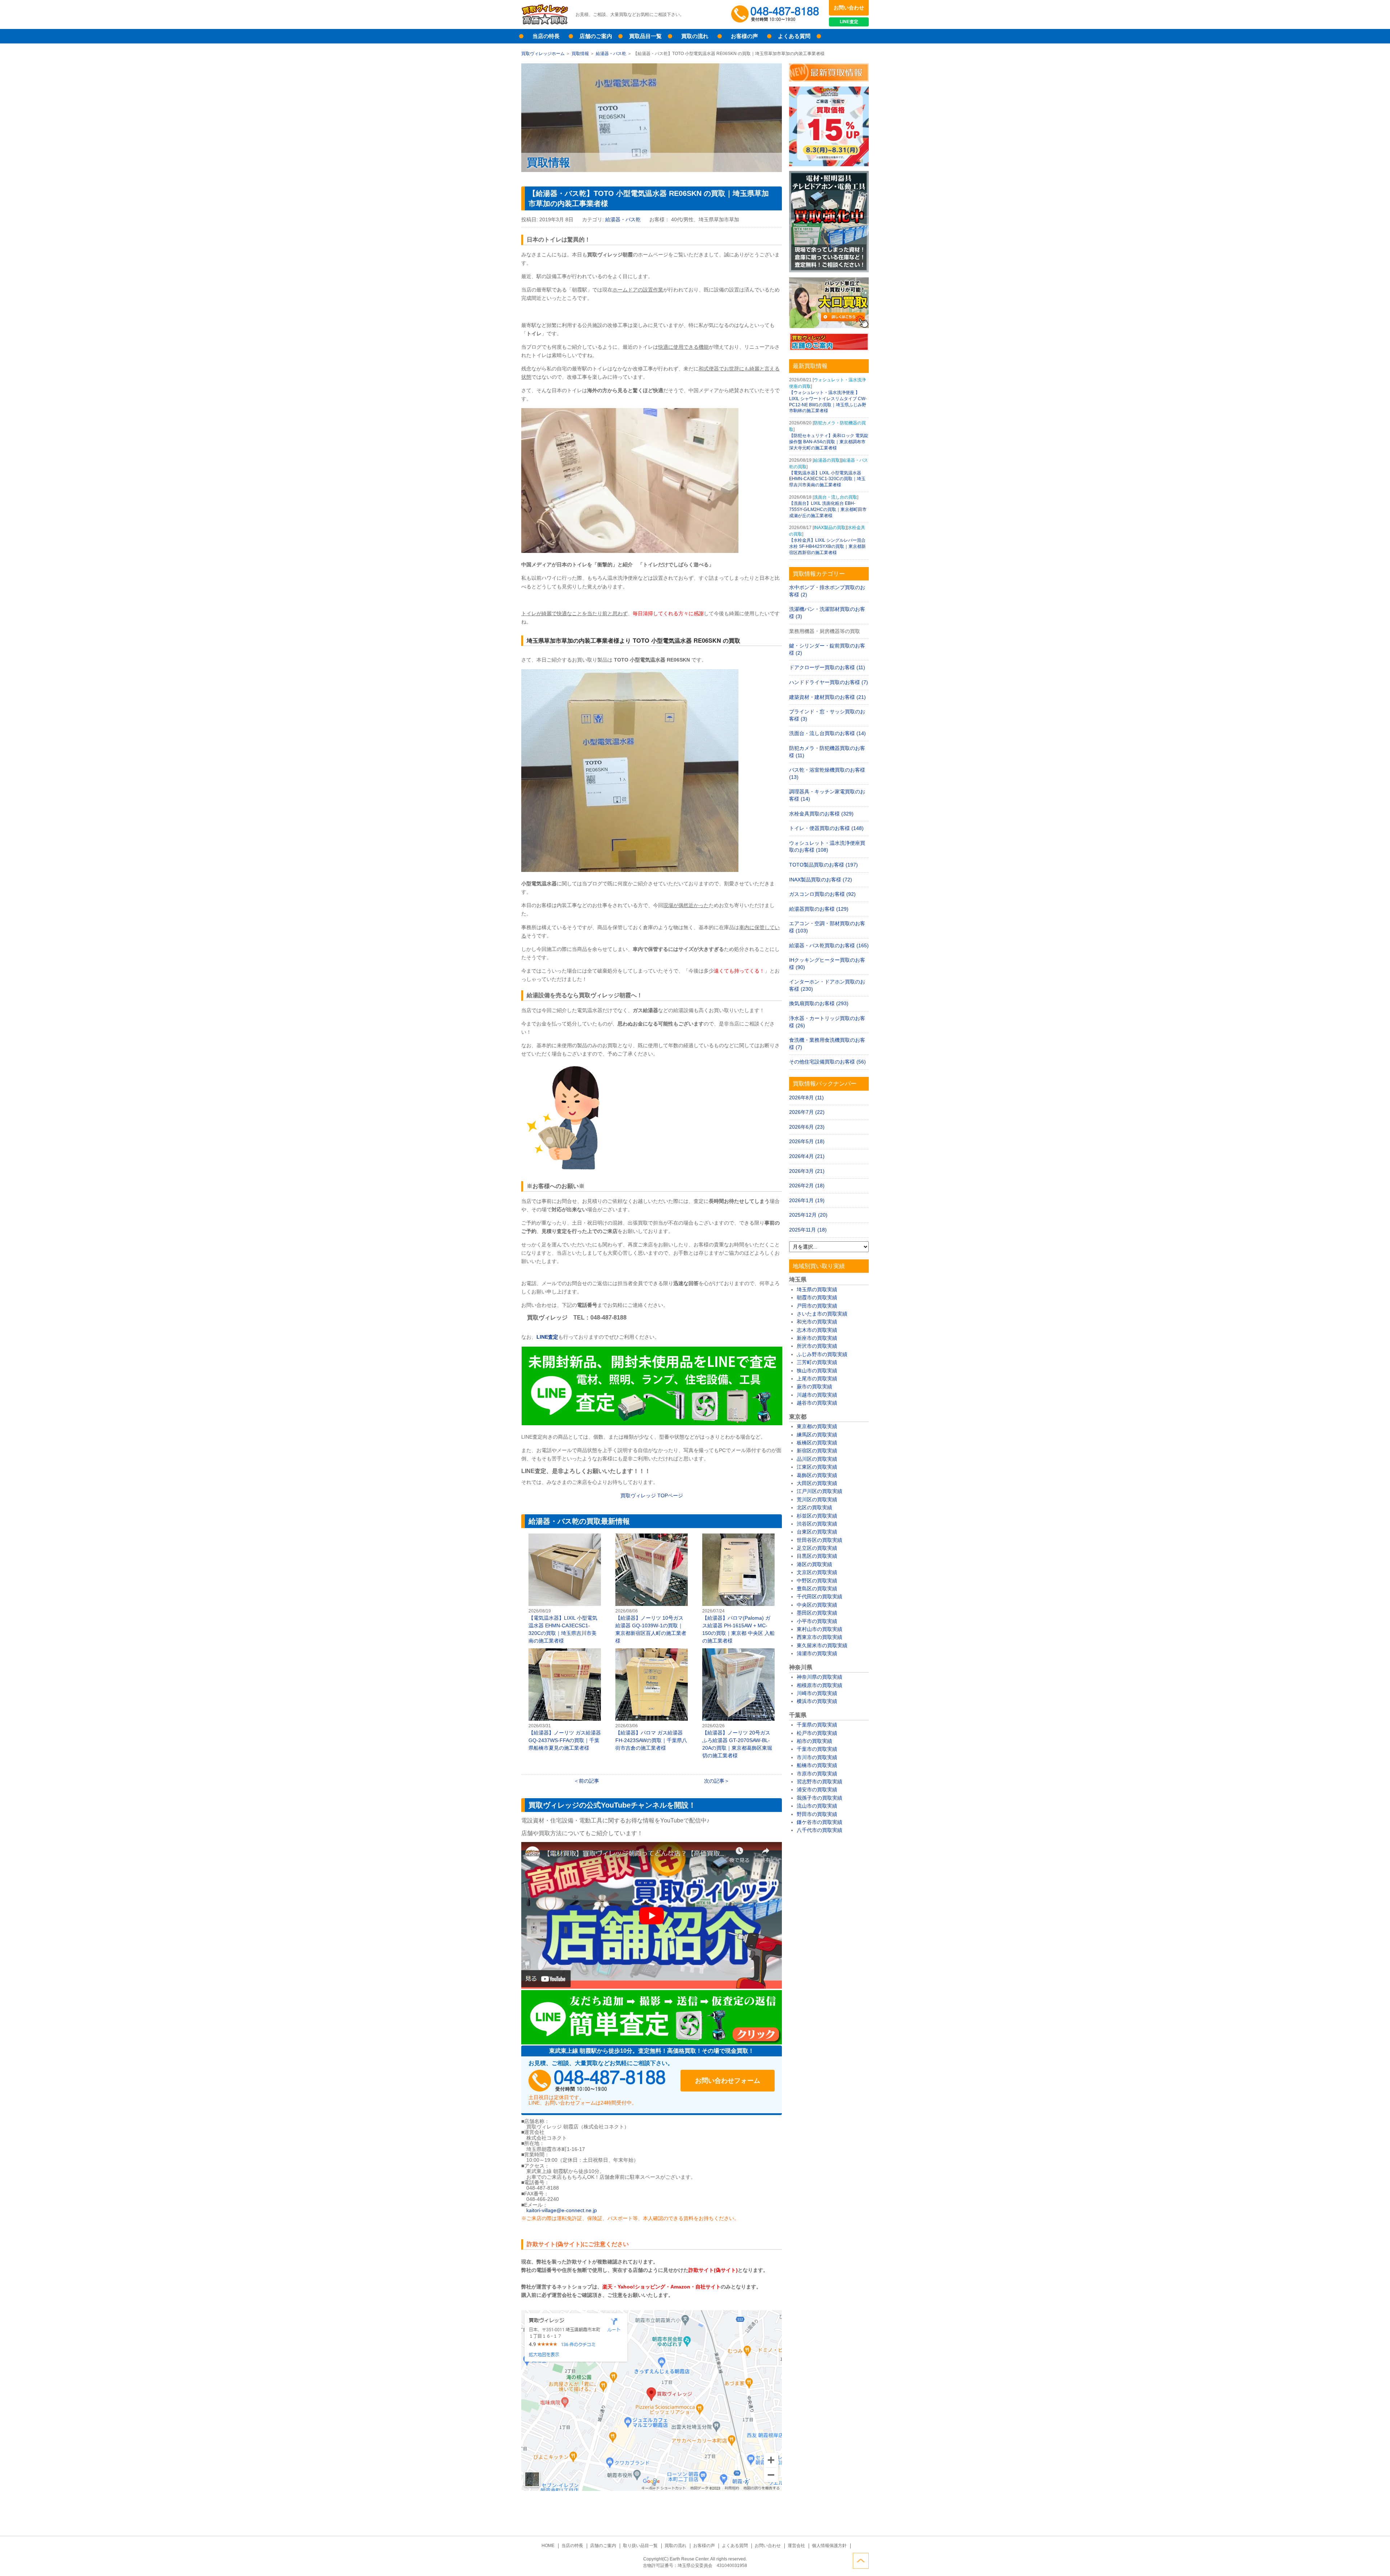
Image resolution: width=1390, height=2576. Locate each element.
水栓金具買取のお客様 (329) (821, 814)
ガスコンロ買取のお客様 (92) (822, 894)
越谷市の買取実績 (817, 1403)
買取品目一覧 (645, 36)
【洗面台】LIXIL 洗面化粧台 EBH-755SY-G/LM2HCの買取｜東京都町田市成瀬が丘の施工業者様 (828, 509)
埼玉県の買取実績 (817, 1289)
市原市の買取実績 (817, 1774)
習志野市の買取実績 (820, 1782)
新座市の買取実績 (817, 1338)
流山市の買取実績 (817, 1806)
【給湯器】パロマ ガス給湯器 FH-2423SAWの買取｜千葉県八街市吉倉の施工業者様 (652, 1700)
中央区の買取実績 (817, 1605)
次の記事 (714, 1781)
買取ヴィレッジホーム (543, 54)
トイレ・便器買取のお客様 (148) (826, 828)
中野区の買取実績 (817, 1581)
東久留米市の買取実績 (822, 1645)
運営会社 (796, 2546)
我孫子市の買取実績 (820, 1798)
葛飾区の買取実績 (817, 1475)
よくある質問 (794, 36)
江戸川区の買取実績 (820, 1491)
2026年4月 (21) (807, 1156)
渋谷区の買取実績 (817, 1524)
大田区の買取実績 (817, 1483)
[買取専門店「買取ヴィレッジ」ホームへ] (545, 24)
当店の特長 (546, 36)
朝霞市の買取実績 (817, 1297)
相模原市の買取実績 (820, 1685)
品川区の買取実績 (817, 1459)
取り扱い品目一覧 (640, 2546)
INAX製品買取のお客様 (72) (821, 880)
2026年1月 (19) (807, 1200)
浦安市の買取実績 (817, 1790)
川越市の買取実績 (817, 1395)
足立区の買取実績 (817, 1548)
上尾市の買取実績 (817, 1379)
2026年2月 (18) (807, 1186)
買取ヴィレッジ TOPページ (652, 1495)
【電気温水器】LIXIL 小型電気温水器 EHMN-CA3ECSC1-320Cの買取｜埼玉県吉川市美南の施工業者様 (565, 1589)
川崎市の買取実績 (817, 1693)
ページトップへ (861, 2561)
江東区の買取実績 (817, 1467)
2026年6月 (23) (807, 1127)
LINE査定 (849, 22)
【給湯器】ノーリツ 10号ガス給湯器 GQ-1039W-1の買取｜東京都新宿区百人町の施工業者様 (652, 1589)
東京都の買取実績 (817, 1426)
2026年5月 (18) (807, 1141)
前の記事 (589, 1781)
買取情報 (580, 54)
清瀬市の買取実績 (817, 1653)
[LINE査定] (652, 1423)
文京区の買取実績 (817, 1572)
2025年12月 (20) (808, 1215)
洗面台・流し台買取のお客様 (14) (827, 733)
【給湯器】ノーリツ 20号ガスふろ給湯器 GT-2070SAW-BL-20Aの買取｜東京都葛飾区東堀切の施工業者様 (738, 1704)
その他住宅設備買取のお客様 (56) (827, 1062)
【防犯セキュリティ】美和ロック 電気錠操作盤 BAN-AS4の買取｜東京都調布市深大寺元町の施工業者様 (829, 442)
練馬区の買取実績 (817, 1435)
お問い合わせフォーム (728, 2081)
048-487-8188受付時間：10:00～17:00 (776, 14)
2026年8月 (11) (806, 1098)
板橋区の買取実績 (817, 1443)
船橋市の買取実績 (817, 1765)
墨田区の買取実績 (817, 1613)
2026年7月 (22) (807, 1112)
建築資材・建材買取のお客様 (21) (827, 697)
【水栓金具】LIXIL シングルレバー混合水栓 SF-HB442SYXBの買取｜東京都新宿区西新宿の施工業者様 (827, 546)
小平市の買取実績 (817, 1621)
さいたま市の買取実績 (822, 1314)
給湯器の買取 (827, 460)
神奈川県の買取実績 (820, 1677)
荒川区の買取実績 (817, 1499)
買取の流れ (695, 36)
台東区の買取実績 (817, 1532)
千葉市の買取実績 (817, 1749)
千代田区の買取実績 (820, 1597)
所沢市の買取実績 (817, 1346)
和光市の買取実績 (817, 1322)
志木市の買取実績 (817, 1330)
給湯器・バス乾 (611, 54)
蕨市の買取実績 (814, 1386)
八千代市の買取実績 (820, 1830)
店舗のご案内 (596, 36)
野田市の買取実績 (817, 1814)
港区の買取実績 (814, 1564)
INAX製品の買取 (830, 528)
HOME (548, 2546)
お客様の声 (744, 36)
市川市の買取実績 (817, 1757)
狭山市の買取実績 (817, 1371)
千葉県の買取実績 (817, 1725)
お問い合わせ (849, 8)
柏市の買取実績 (814, 1741)
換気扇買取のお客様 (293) (819, 1003)
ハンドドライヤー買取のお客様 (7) (829, 682)
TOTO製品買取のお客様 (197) (824, 865)
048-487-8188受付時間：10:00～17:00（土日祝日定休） (597, 2081)
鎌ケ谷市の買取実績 (820, 1822)
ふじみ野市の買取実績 (822, 1354)
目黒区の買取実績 (817, 1556)
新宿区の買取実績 (817, 1451)
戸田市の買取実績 (817, 1306)
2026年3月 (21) (807, 1171)
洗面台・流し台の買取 (835, 497)
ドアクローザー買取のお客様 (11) (827, 667)
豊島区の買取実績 (817, 1589)
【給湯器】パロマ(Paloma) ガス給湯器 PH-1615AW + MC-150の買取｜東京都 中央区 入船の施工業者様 (738, 1589)
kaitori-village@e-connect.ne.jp (562, 2210)
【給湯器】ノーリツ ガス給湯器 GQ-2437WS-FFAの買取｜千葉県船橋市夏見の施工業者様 (565, 1700)
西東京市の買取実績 (820, 1637)
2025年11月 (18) (808, 1230)
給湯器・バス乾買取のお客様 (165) (829, 945)
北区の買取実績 (814, 1507)
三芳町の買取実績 (817, 1362)
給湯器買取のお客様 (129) (819, 909)
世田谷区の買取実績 (820, 1540)
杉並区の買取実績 (817, 1516)
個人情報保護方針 (829, 2546)
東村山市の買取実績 (820, 1629)
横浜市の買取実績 (817, 1701)
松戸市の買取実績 (817, 1733)
